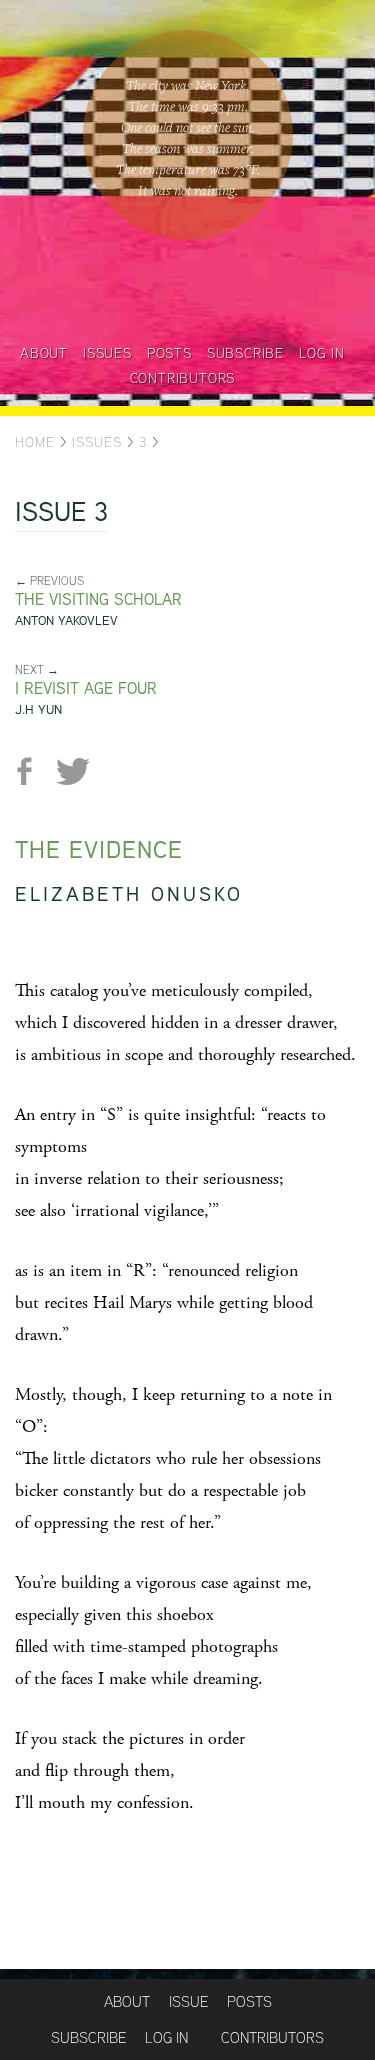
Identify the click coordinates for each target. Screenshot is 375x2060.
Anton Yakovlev (66, 620)
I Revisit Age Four (86, 688)
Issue (188, 2001)
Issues (107, 353)
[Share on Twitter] (72, 771)
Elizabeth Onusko (129, 893)
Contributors (183, 378)
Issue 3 (61, 514)
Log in (322, 353)
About (44, 353)
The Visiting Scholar (98, 599)
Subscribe (245, 353)
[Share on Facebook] (32, 771)
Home (35, 442)
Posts (169, 353)
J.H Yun (38, 709)
